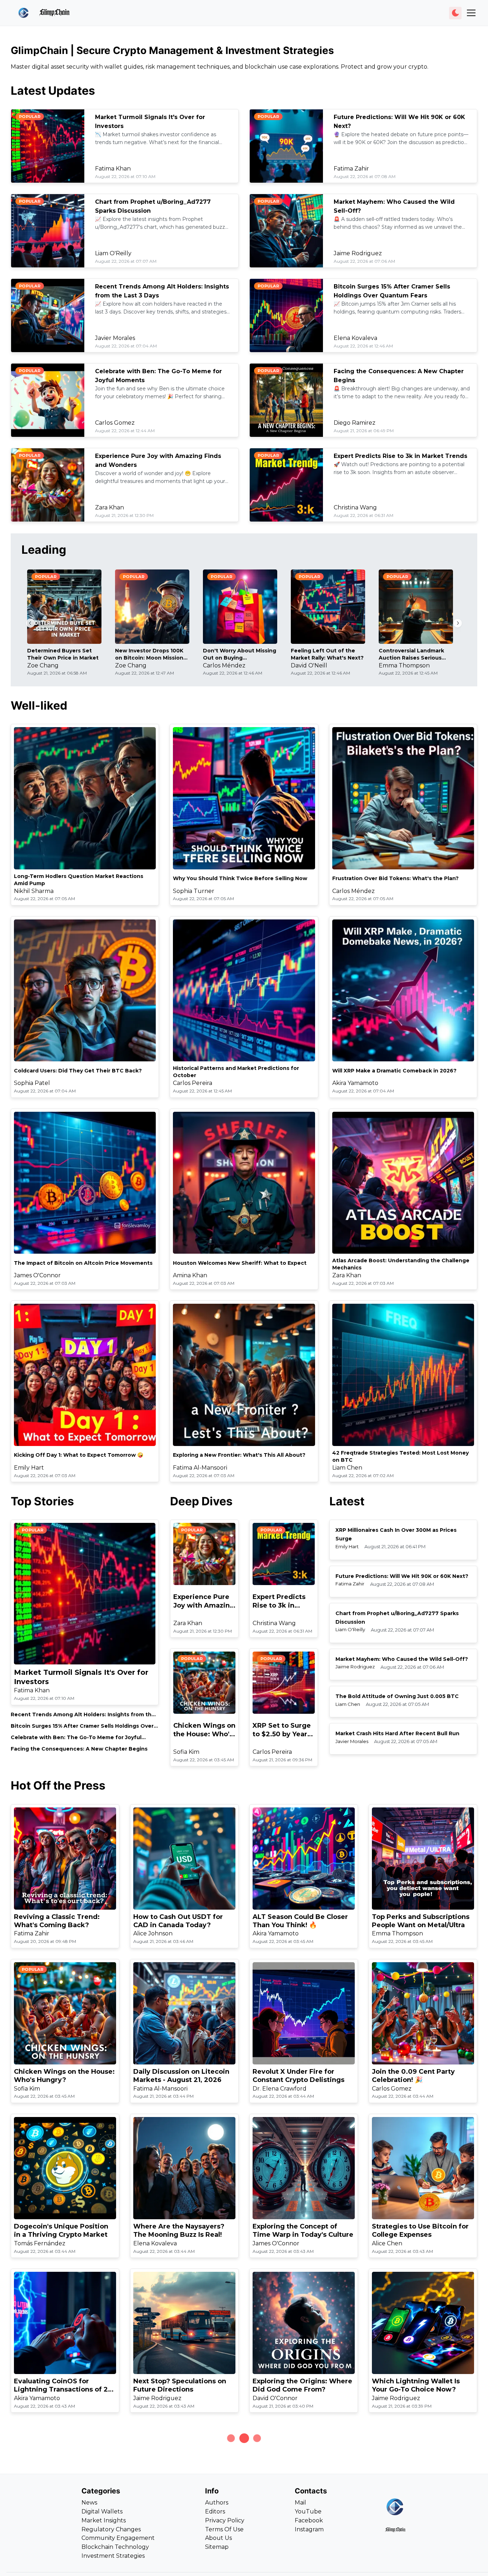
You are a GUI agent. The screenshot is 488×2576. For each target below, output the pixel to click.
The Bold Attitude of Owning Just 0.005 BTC (397, 1696)
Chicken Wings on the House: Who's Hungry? (204, 1730)
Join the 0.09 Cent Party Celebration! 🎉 (413, 2076)
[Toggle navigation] (471, 13)
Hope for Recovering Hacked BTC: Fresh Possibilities (302, 2540)
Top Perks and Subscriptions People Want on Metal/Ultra (421, 1921)
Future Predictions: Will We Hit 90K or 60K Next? (402, 1576)
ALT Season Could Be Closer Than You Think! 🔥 (300, 1921)
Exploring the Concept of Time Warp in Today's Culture (303, 2230)
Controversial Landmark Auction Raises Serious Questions (411, 654)
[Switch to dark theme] (455, 13)
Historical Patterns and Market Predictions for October (236, 1072)
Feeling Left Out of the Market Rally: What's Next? (327, 654)
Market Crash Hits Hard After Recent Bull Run (397, 1733)
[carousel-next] (458, 623)
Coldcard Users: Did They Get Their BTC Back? (78, 1071)
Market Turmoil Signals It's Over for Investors (81, 1677)
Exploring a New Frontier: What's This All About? (239, 1455)
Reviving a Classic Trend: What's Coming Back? (57, 1921)
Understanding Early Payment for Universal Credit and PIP (184, 2540)
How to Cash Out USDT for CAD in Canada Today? (178, 1921)
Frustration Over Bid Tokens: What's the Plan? (395, 878)
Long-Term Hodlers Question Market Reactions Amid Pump (79, 880)
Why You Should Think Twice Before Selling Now (240, 878)
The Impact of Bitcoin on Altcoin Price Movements (83, 1263)
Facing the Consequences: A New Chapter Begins (79, 1749)
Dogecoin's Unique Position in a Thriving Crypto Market (61, 2230)
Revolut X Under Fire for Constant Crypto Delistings (298, 2076)
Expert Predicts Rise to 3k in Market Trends (400, 456)
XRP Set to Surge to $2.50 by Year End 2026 (282, 1730)
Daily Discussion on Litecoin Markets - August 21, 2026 (181, 2076)
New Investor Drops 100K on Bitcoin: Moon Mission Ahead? (149, 654)
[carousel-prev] (30, 623)
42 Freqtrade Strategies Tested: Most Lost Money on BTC (400, 1456)
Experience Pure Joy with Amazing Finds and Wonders (204, 1601)
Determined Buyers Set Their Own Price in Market (63, 654)
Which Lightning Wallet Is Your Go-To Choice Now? (416, 2385)
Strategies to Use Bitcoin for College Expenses (420, 2230)
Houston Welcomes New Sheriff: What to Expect (240, 1263)
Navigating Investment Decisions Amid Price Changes (411, 2540)
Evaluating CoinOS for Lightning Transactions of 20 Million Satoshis (63, 2386)
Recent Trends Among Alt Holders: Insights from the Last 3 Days (83, 1715)
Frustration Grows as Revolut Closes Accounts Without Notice (63, 2540)
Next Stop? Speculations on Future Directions (180, 2385)
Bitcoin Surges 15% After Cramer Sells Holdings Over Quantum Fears (82, 1726)
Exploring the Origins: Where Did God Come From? (302, 2385)
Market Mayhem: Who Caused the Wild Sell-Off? (402, 1659)
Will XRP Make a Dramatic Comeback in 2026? (394, 1071)
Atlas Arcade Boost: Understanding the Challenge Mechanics (401, 1264)
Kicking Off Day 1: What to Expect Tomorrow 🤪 (79, 1455)
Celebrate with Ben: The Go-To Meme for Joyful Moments (76, 1738)
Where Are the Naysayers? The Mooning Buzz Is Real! (179, 2230)
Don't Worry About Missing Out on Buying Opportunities (240, 654)
